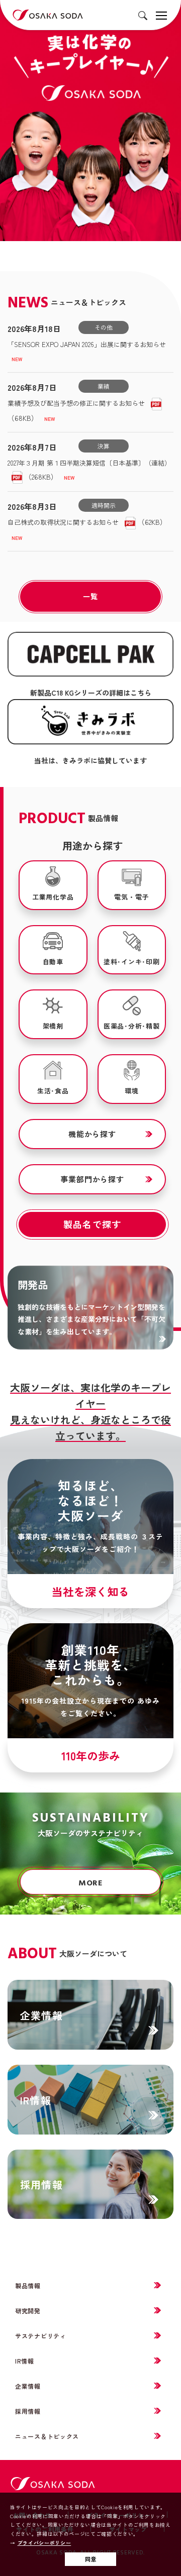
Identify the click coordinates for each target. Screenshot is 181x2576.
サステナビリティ (41, 2336)
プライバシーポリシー (44, 2543)
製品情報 (28, 2285)
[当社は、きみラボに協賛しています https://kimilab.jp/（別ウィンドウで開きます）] (90, 722)
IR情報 (25, 2361)
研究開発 (28, 2311)
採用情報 (28, 2411)
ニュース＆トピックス (47, 2436)
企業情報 (28, 2386)
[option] (90, 121)
